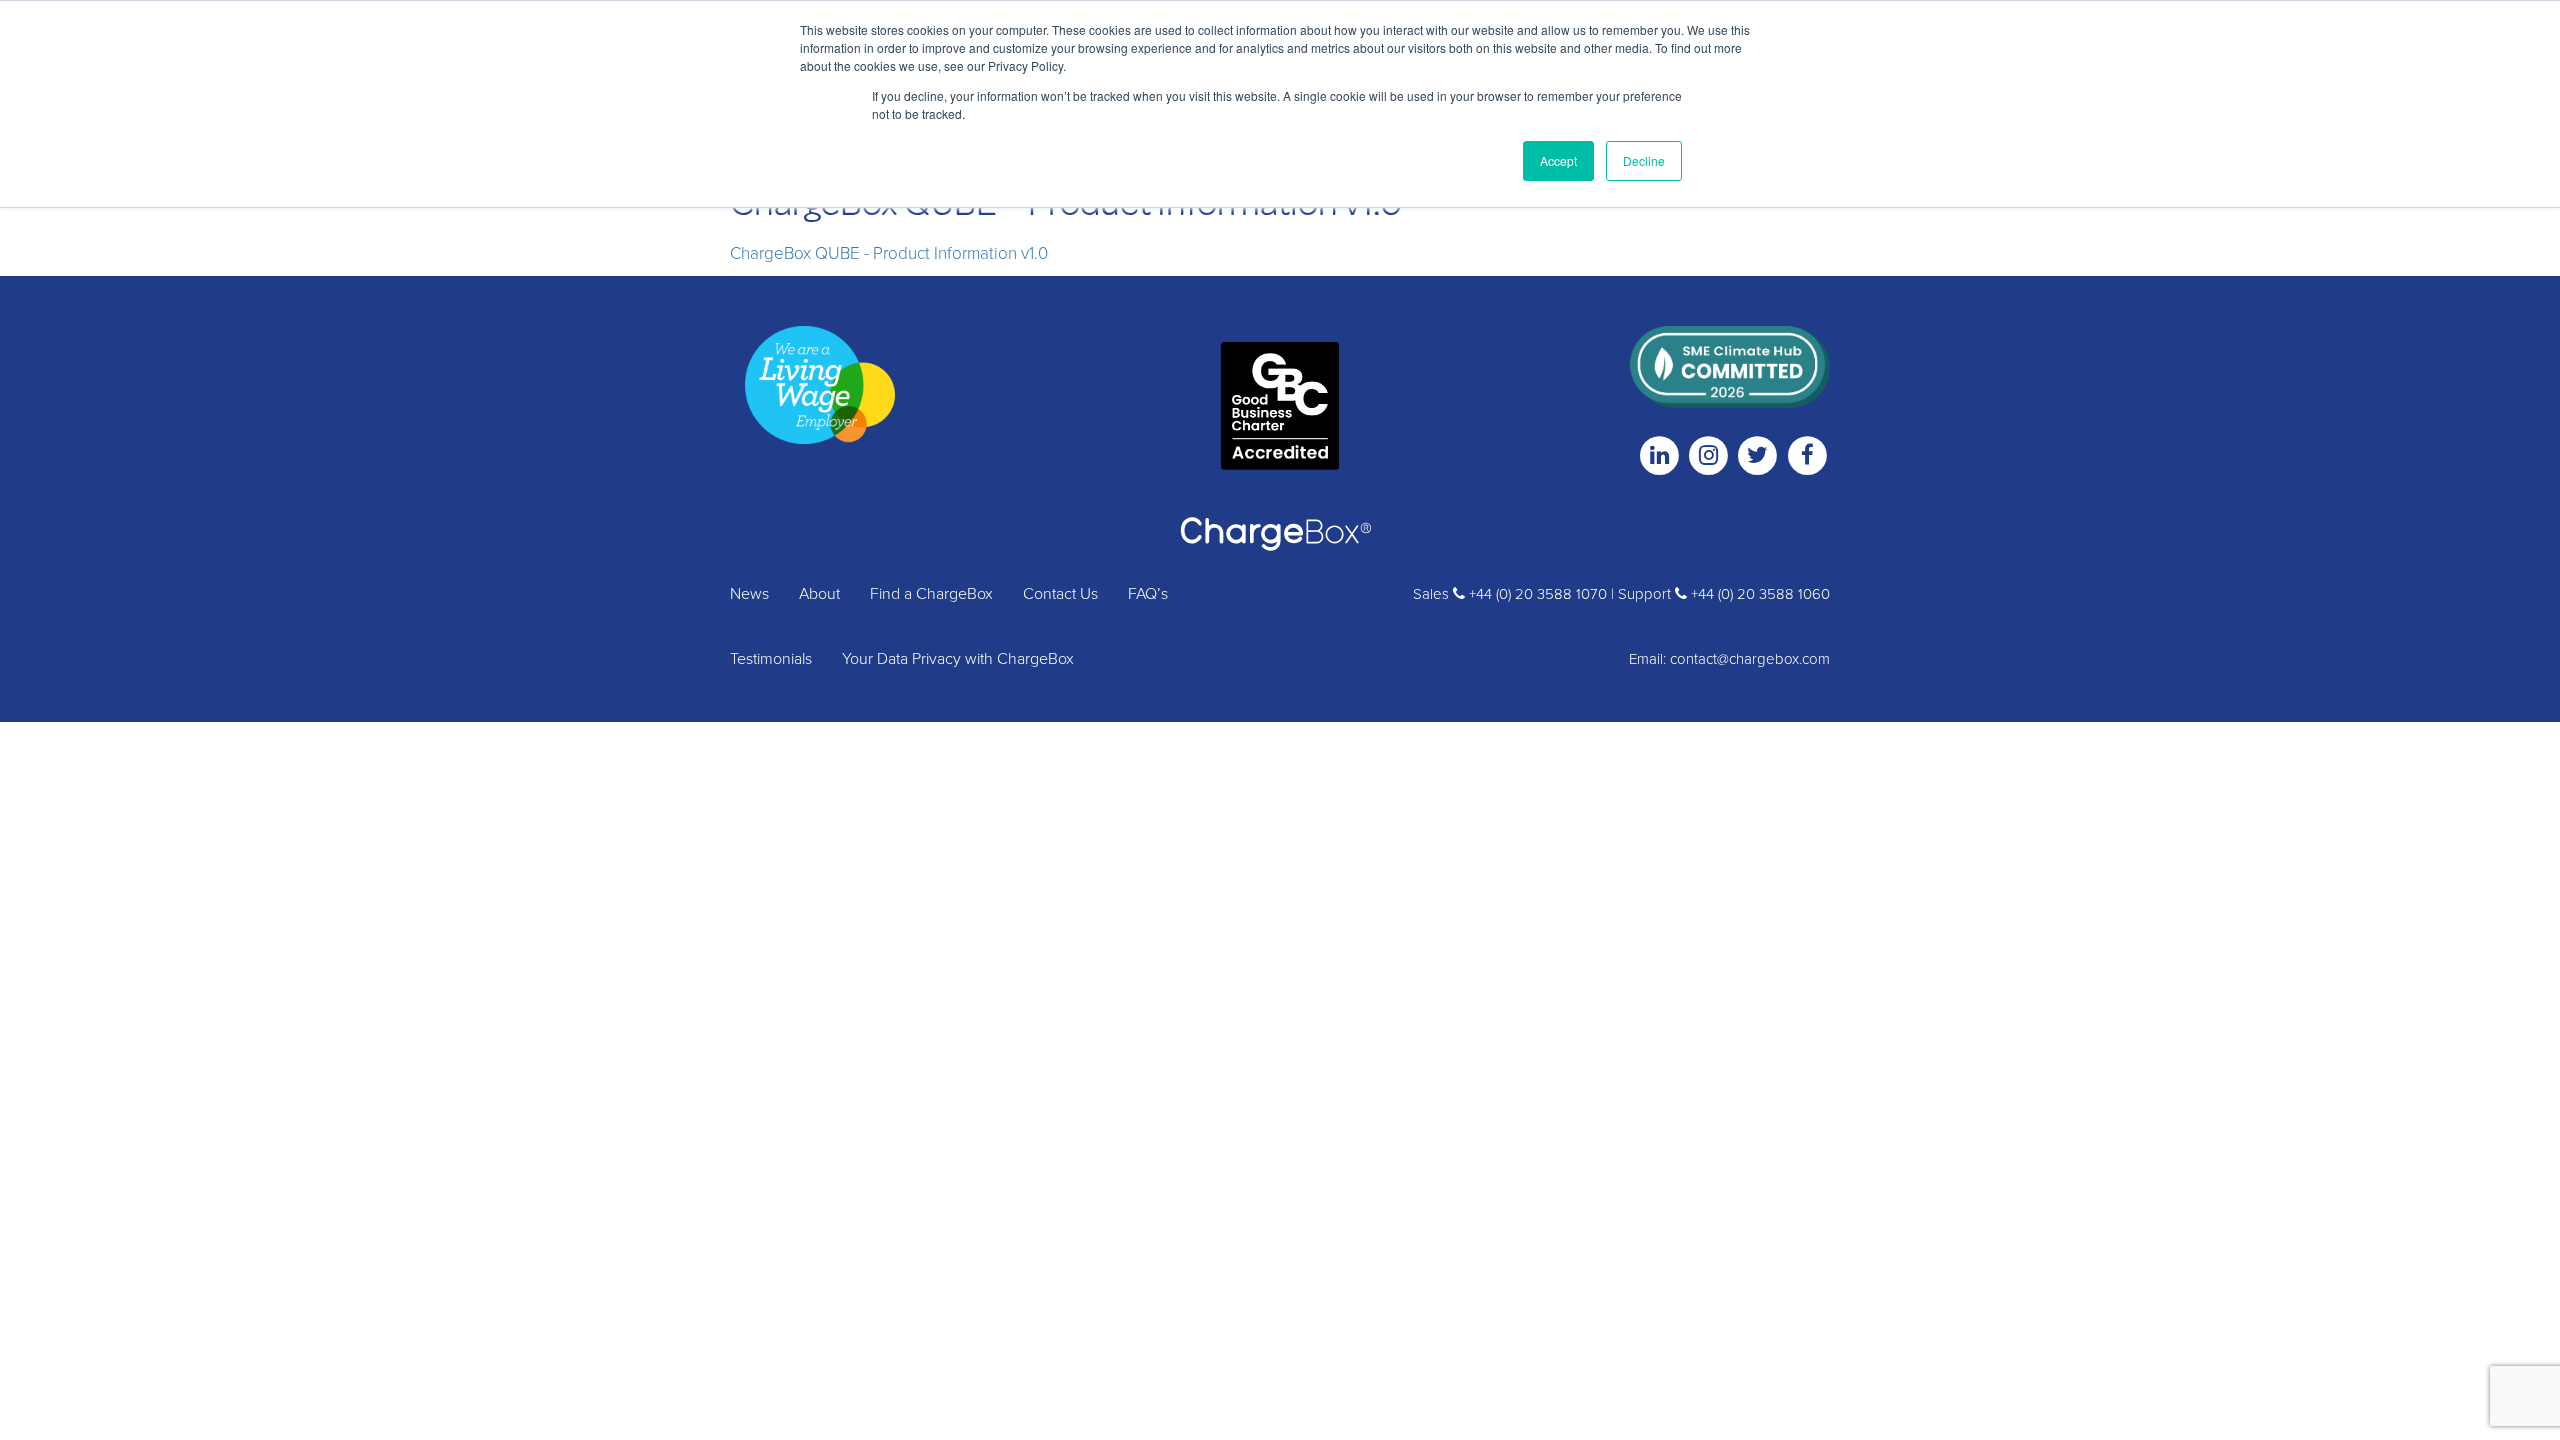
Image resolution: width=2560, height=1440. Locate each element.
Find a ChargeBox (931, 594)
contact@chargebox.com (1750, 659)
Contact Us (1060, 594)
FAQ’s (1148, 594)
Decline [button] (1644, 160)
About (819, 594)
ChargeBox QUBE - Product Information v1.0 (889, 253)
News (749, 594)
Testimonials (771, 659)
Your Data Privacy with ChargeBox (958, 659)
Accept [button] (1558, 160)
